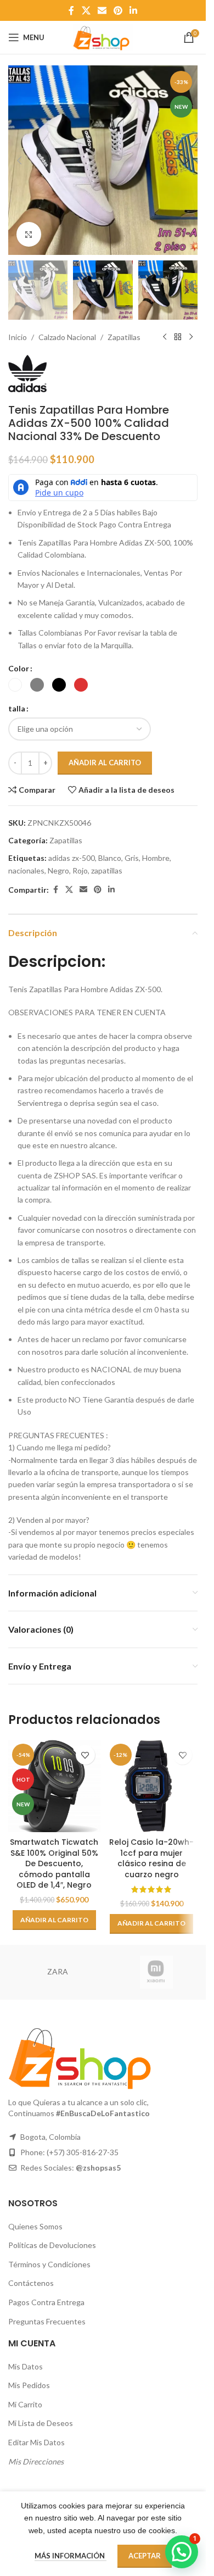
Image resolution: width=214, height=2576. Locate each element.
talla (17, 708)
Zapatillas (124, 337)
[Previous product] (165, 337)
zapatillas (107, 870)
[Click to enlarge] (29, 234)
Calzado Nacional (67, 337)
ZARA (58, 1971)
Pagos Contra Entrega (46, 2302)
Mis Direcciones (36, 2461)
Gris (132, 858)
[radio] (15, 685)
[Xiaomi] (156, 1972)
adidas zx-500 (72, 858)
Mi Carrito (25, 2404)
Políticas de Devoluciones (52, 2245)
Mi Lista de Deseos (41, 2423)
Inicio (18, 337)
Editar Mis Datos (36, 2442)
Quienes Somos (35, 2226)
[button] (19, 160)
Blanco (110, 858)
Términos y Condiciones (49, 2264)
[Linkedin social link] (134, 10)
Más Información (71, 2556)
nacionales (26, 870)
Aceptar (145, 2556)
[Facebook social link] (71, 10)
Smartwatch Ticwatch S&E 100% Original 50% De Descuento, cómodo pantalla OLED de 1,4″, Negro (54, 1863)
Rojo (80, 870)
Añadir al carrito (105, 763)
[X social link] (86, 10)
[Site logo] (103, 37)
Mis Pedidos (29, 2385)
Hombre (156, 858)
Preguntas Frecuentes (47, 2321)
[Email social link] (102, 10)
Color (19, 668)
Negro (58, 870)
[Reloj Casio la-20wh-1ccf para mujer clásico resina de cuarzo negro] (152, 1786)
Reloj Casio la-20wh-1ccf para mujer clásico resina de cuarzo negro (151, 1858)
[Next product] (191, 337)
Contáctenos (31, 2283)
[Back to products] (178, 337)
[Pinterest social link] (118, 10)
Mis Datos (26, 2366)
